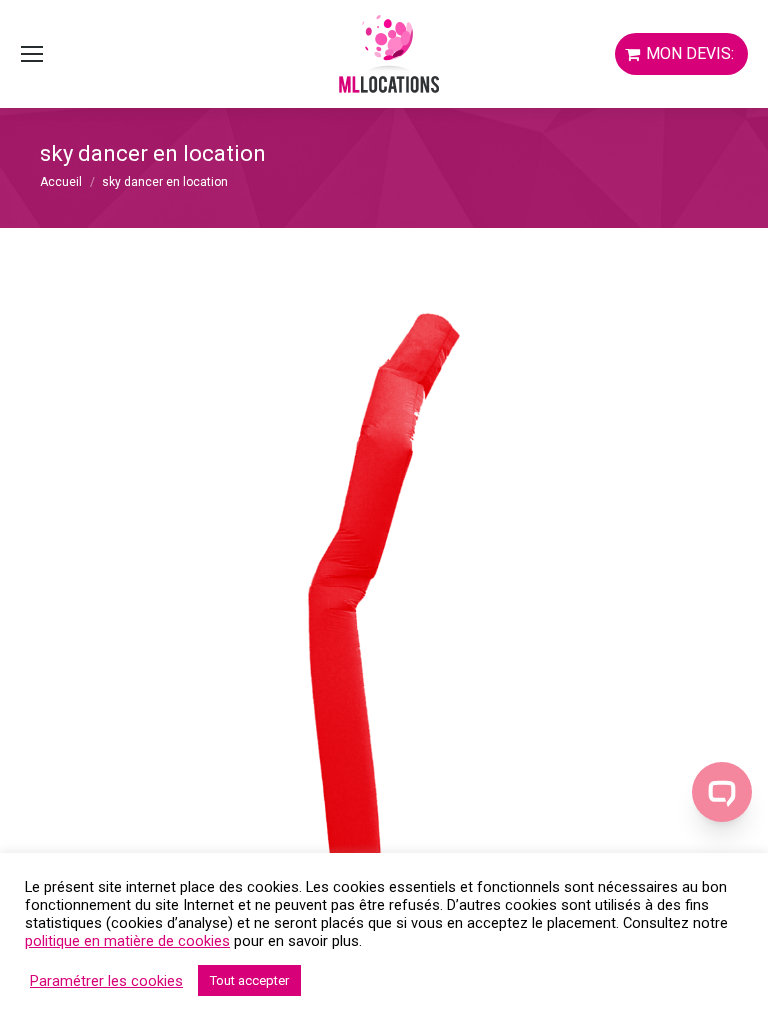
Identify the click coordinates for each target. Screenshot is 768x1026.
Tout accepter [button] (249, 980)
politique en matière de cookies (127, 941)
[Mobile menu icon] (32, 54)
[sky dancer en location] (384, 622)
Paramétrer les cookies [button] (106, 981)
